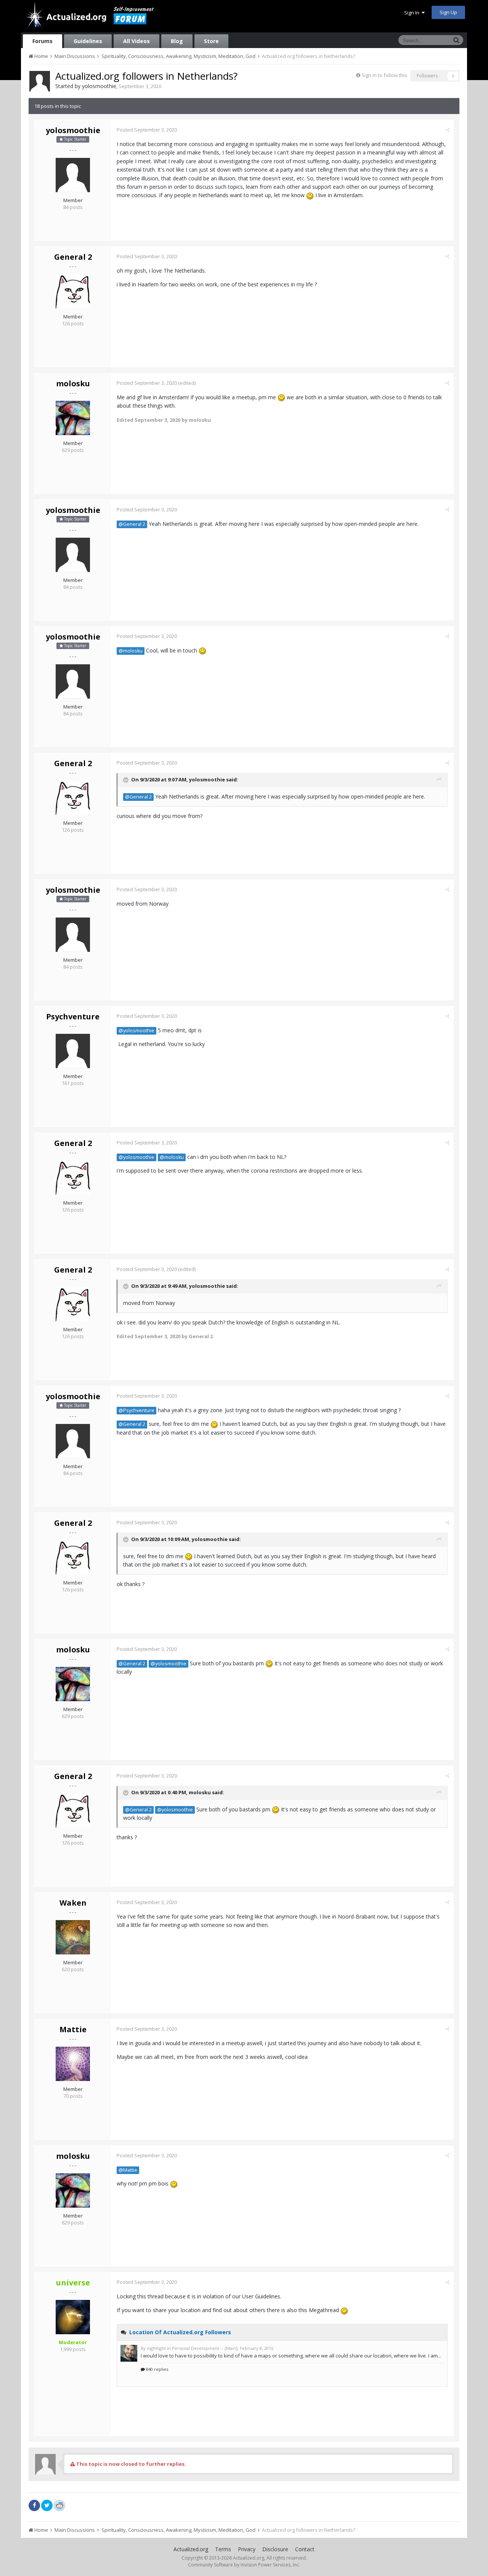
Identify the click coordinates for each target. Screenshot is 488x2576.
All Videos (136, 41)
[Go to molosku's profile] (73, 418)
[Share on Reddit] (59, 2505)
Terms (223, 2549)
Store (211, 41)
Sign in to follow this (384, 75)
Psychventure (73, 1016)
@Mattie (128, 2170)
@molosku (131, 651)
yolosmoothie (99, 86)
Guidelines (88, 41)
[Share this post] (447, 130)
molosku (73, 383)
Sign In (413, 13)
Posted (147, 130)
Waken (73, 1903)
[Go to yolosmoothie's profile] (40, 81)
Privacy (247, 2549)
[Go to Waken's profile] (73, 1937)
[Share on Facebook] (34, 2505)
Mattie (73, 2029)
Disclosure (275, 2549)
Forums (43, 41)
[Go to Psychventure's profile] (73, 1051)
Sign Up (448, 12)
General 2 (73, 257)
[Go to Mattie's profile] (73, 2064)
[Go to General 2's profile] (73, 291)
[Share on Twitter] (47, 2505)
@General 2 (132, 524)
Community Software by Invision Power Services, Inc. (244, 2565)
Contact (305, 2549)
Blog (177, 41)
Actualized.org (191, 2549)
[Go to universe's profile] (73, 2317)
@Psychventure (136, 1410)
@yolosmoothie (136, 1031)
